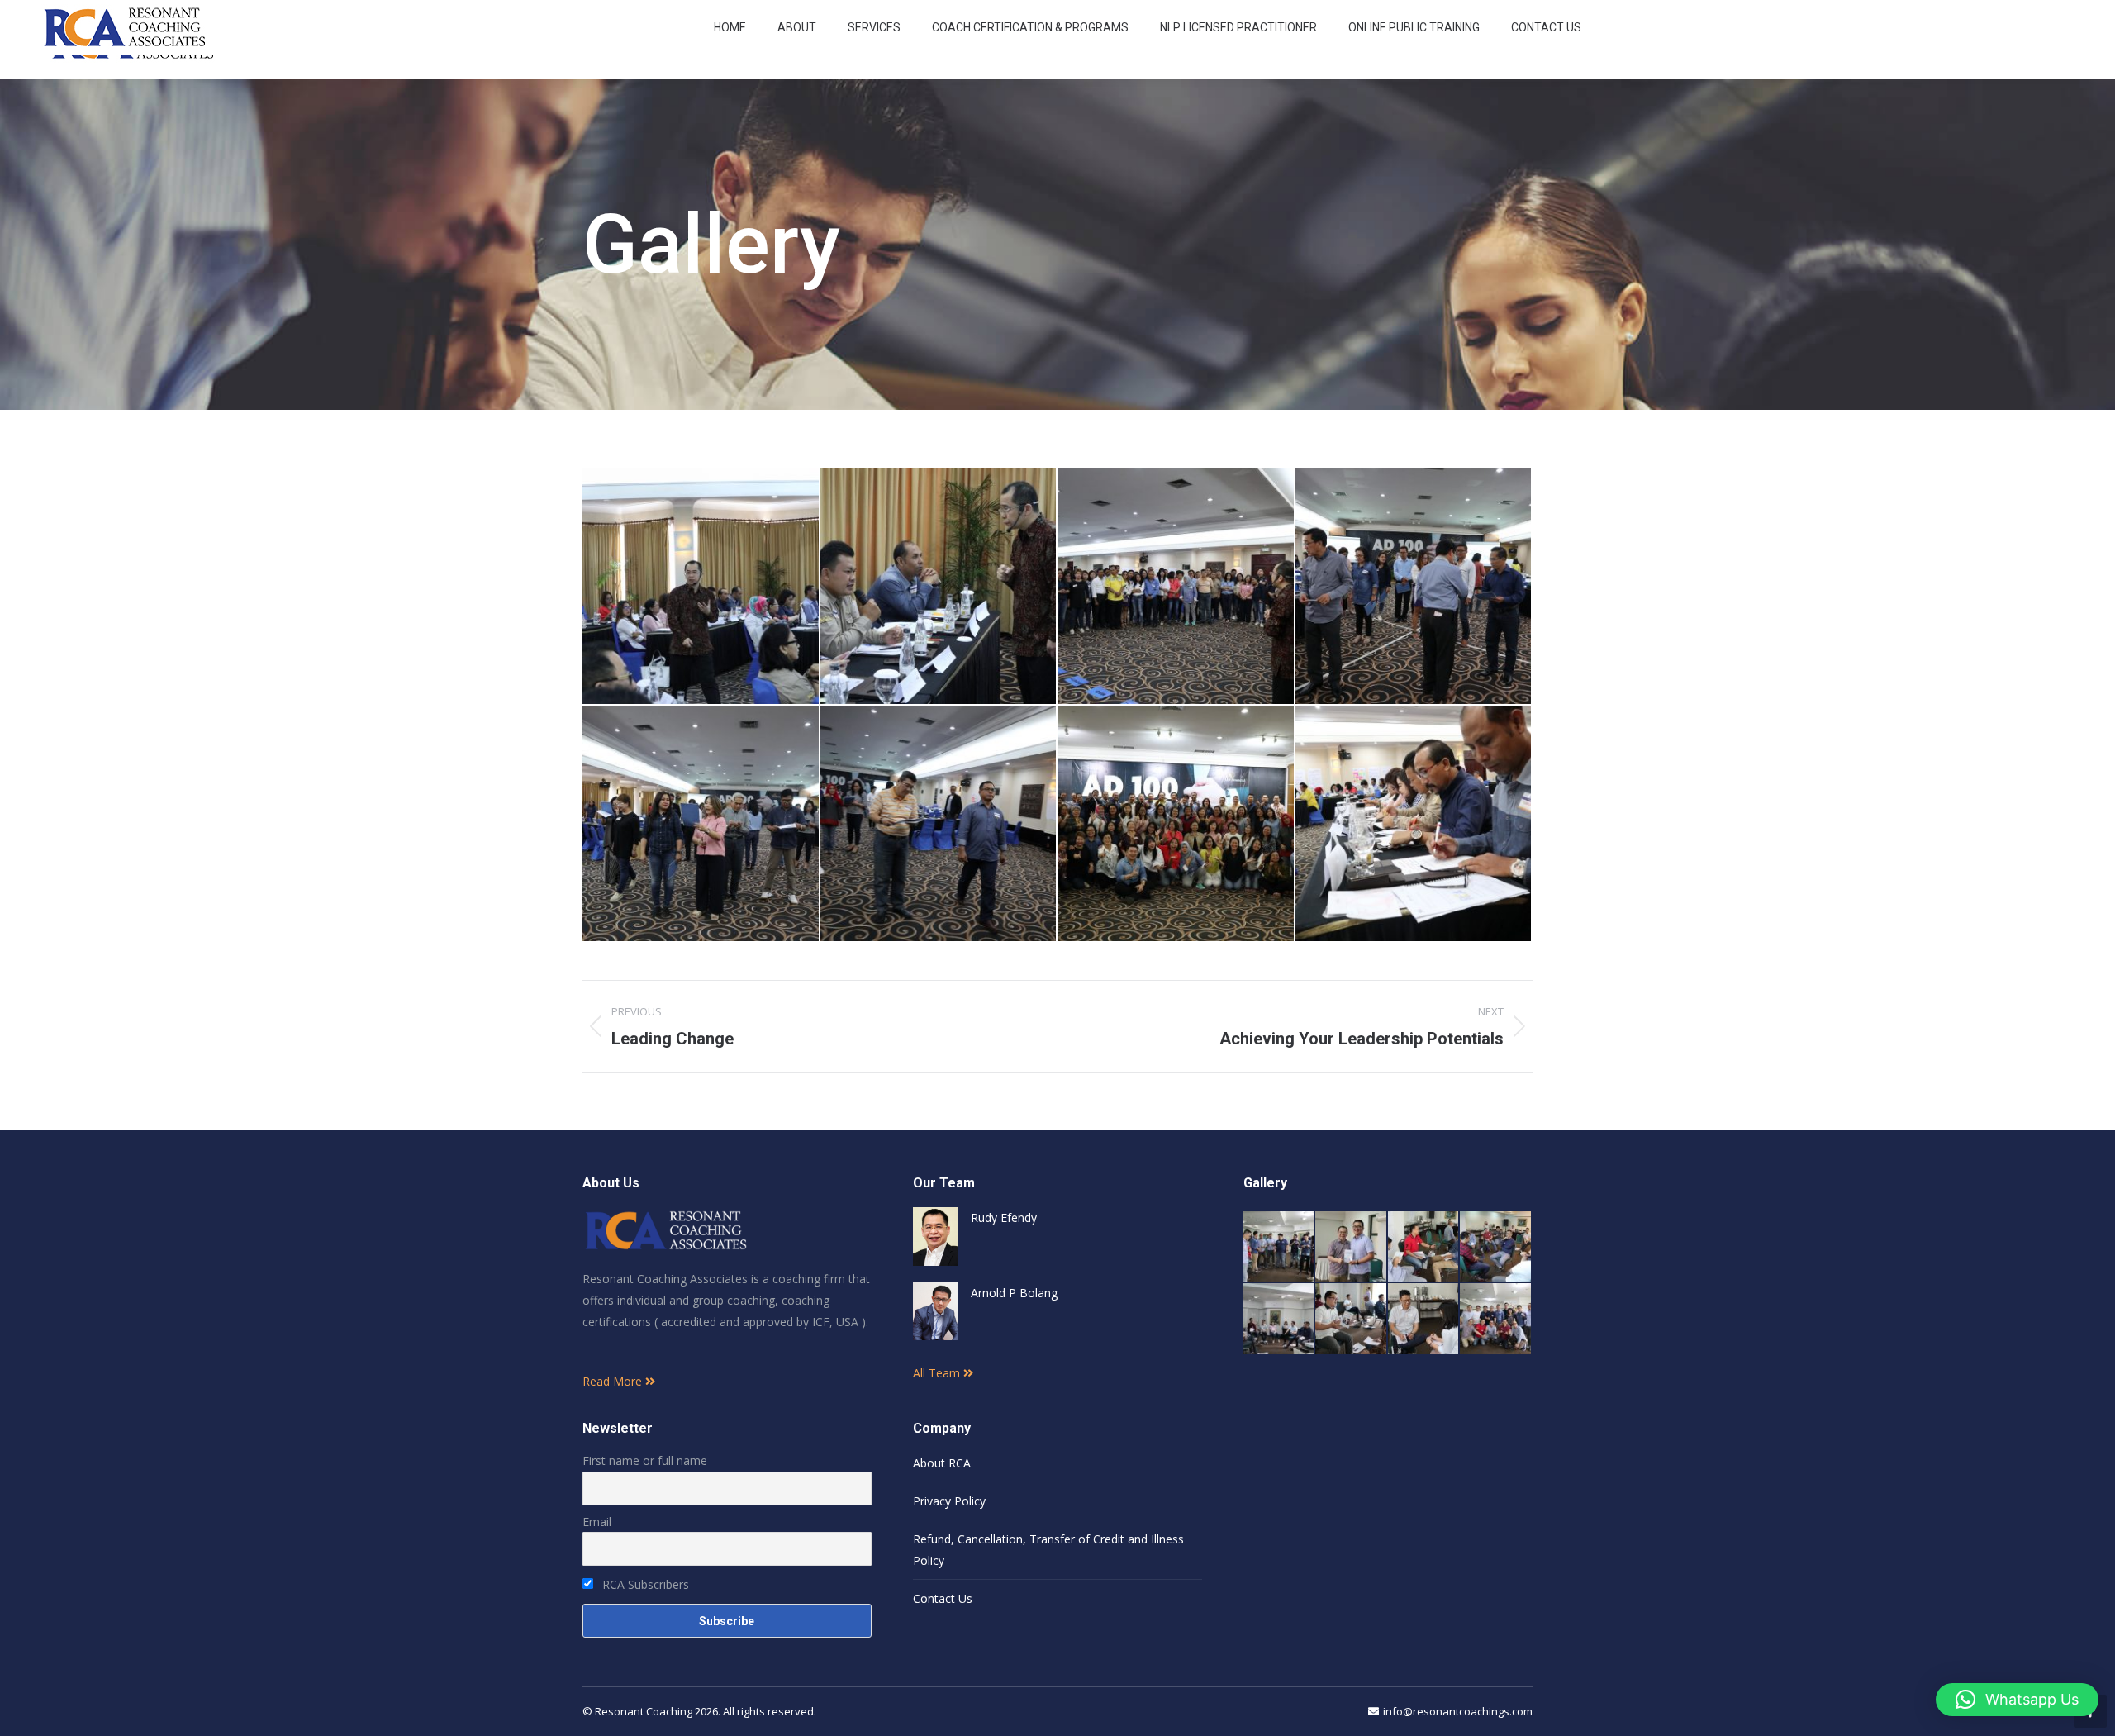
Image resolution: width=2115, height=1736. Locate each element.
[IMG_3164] (1424, 1247)
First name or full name (645, 1460)
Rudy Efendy (1004, 1218)
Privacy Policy (949, 1501)
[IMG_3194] (1496, 1319)
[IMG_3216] (1279, 1247)
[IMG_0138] (701, 825)
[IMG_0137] (1414, 587)
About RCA (942, 1463)
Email (597, 1522)
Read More (614, 1381)
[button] (2017, 1700)
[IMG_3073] (1279, 1319)
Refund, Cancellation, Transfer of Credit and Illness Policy (1048, 1550)
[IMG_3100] (1496, 1247)
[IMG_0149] (1176, 825)
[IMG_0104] (701, 587)
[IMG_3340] (1351, 1247)
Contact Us (943, 1598)
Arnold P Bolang (1014, 1293)
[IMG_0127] (1176, 587)
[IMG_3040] (1351, 1319)
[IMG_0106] (939, 587)
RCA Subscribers (644, 1584)
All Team (938, 1373)
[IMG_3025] (1424, 1319)
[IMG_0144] (1414, 825)
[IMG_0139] (939, 825)
